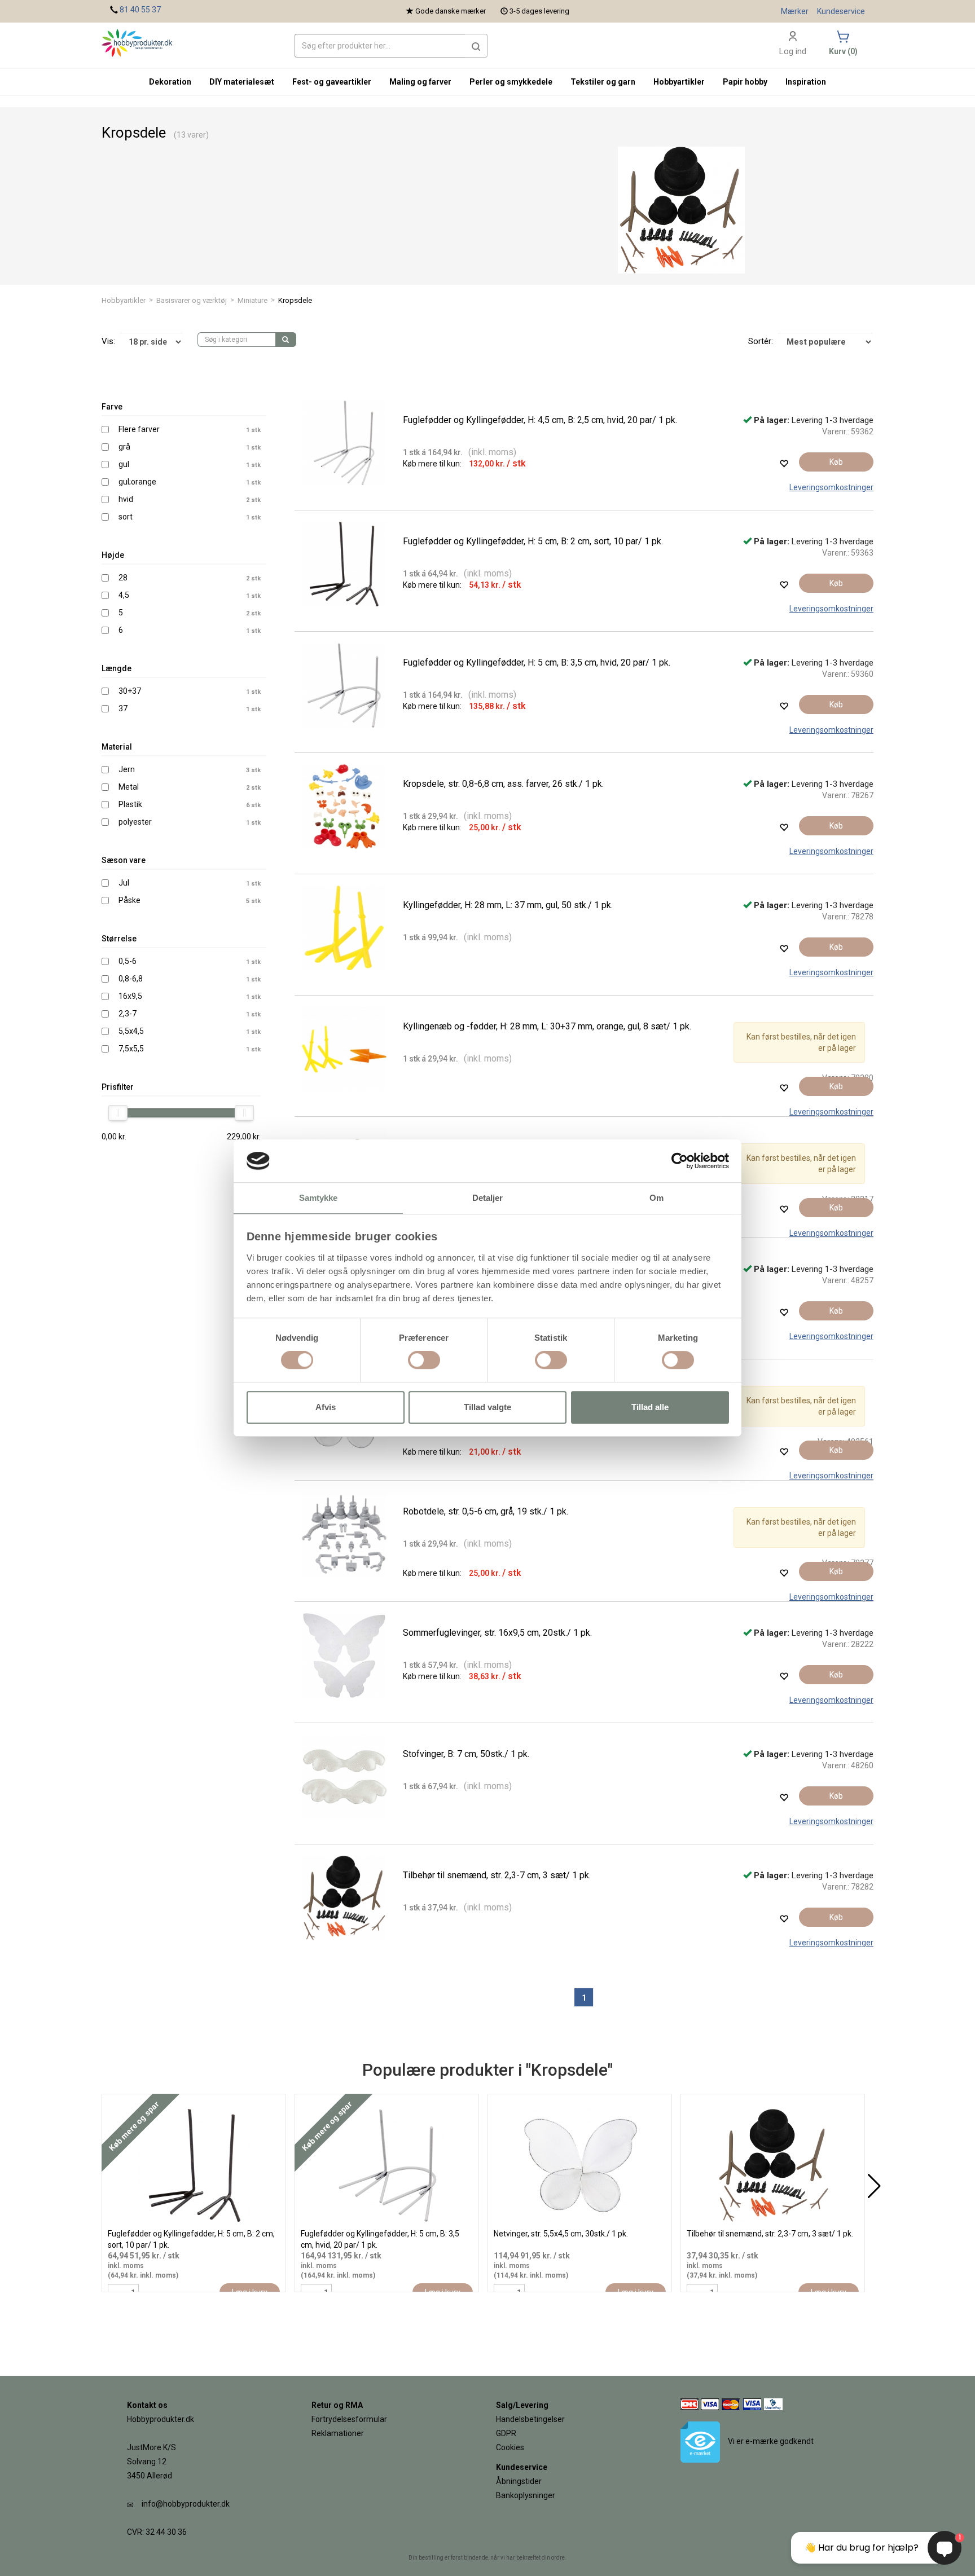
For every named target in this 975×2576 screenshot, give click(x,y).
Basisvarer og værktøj (192, 300)
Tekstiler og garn (603, 82)
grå (124, 447)
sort (126, 517)
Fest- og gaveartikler (332, 82)
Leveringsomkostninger (831, 487)
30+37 (130, 691)
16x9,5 (130, 996)
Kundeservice (841, 11)
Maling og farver (420, 82)
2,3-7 (128, 1014)
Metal (129, 787)
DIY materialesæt (242, 82)
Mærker (795, 11)
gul (124, 464)
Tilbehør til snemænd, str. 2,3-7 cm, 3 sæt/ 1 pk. (497, 1875)
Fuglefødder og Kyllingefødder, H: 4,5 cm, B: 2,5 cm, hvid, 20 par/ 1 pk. (540, 420)
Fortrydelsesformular (349, 2419)
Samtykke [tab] (319, 1198)
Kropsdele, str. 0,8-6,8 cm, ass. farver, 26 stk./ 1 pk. (503, 784)
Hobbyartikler (124, 300)
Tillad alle (650, 1407)
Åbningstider (519, 2481)
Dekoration (170, 82)
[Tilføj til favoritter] (784, 463)
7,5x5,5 (131, 1049)
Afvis (326, 1407)
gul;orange (137, 482)
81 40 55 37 (140, 10)
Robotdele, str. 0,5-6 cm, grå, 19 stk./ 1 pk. (486, 1511)
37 (123, 708)
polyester (135, 822)
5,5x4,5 (131, 1031)
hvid (126, 499)
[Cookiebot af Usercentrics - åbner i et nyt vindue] (680, 1161)
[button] (476, 46)
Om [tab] (656, 1198)
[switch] (424, 1360)
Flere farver (139, 429)
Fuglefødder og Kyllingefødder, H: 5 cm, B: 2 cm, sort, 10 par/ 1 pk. (533, 541)
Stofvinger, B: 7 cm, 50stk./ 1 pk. (466, 1754)
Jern (127, 769)
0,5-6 (128, 961)
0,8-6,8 (131, 979)
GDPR (506, 2433)
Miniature (252, 300)
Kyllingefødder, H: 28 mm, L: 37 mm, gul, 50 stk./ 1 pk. (508, 905)
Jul (124, 883)
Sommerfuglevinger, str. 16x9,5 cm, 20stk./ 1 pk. (497, 1633)
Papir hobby (745, 82)
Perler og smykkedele (511, 82)
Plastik (130, 804)
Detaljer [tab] (488, 1198)
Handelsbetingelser (530, 2419)
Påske (129, 900)
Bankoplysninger (526, 2495)
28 (123, 578)
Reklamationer (338, 2433)
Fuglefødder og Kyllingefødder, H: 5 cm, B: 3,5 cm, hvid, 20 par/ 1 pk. (537, 662)
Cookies (510, 2447)
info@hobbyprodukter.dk (186, 2504)
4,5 (124, 595)
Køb (836, 462)
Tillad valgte (488, 1407)
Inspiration (806, 82)
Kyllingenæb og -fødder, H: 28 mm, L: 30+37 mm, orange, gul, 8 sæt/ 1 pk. (547, 1026)
